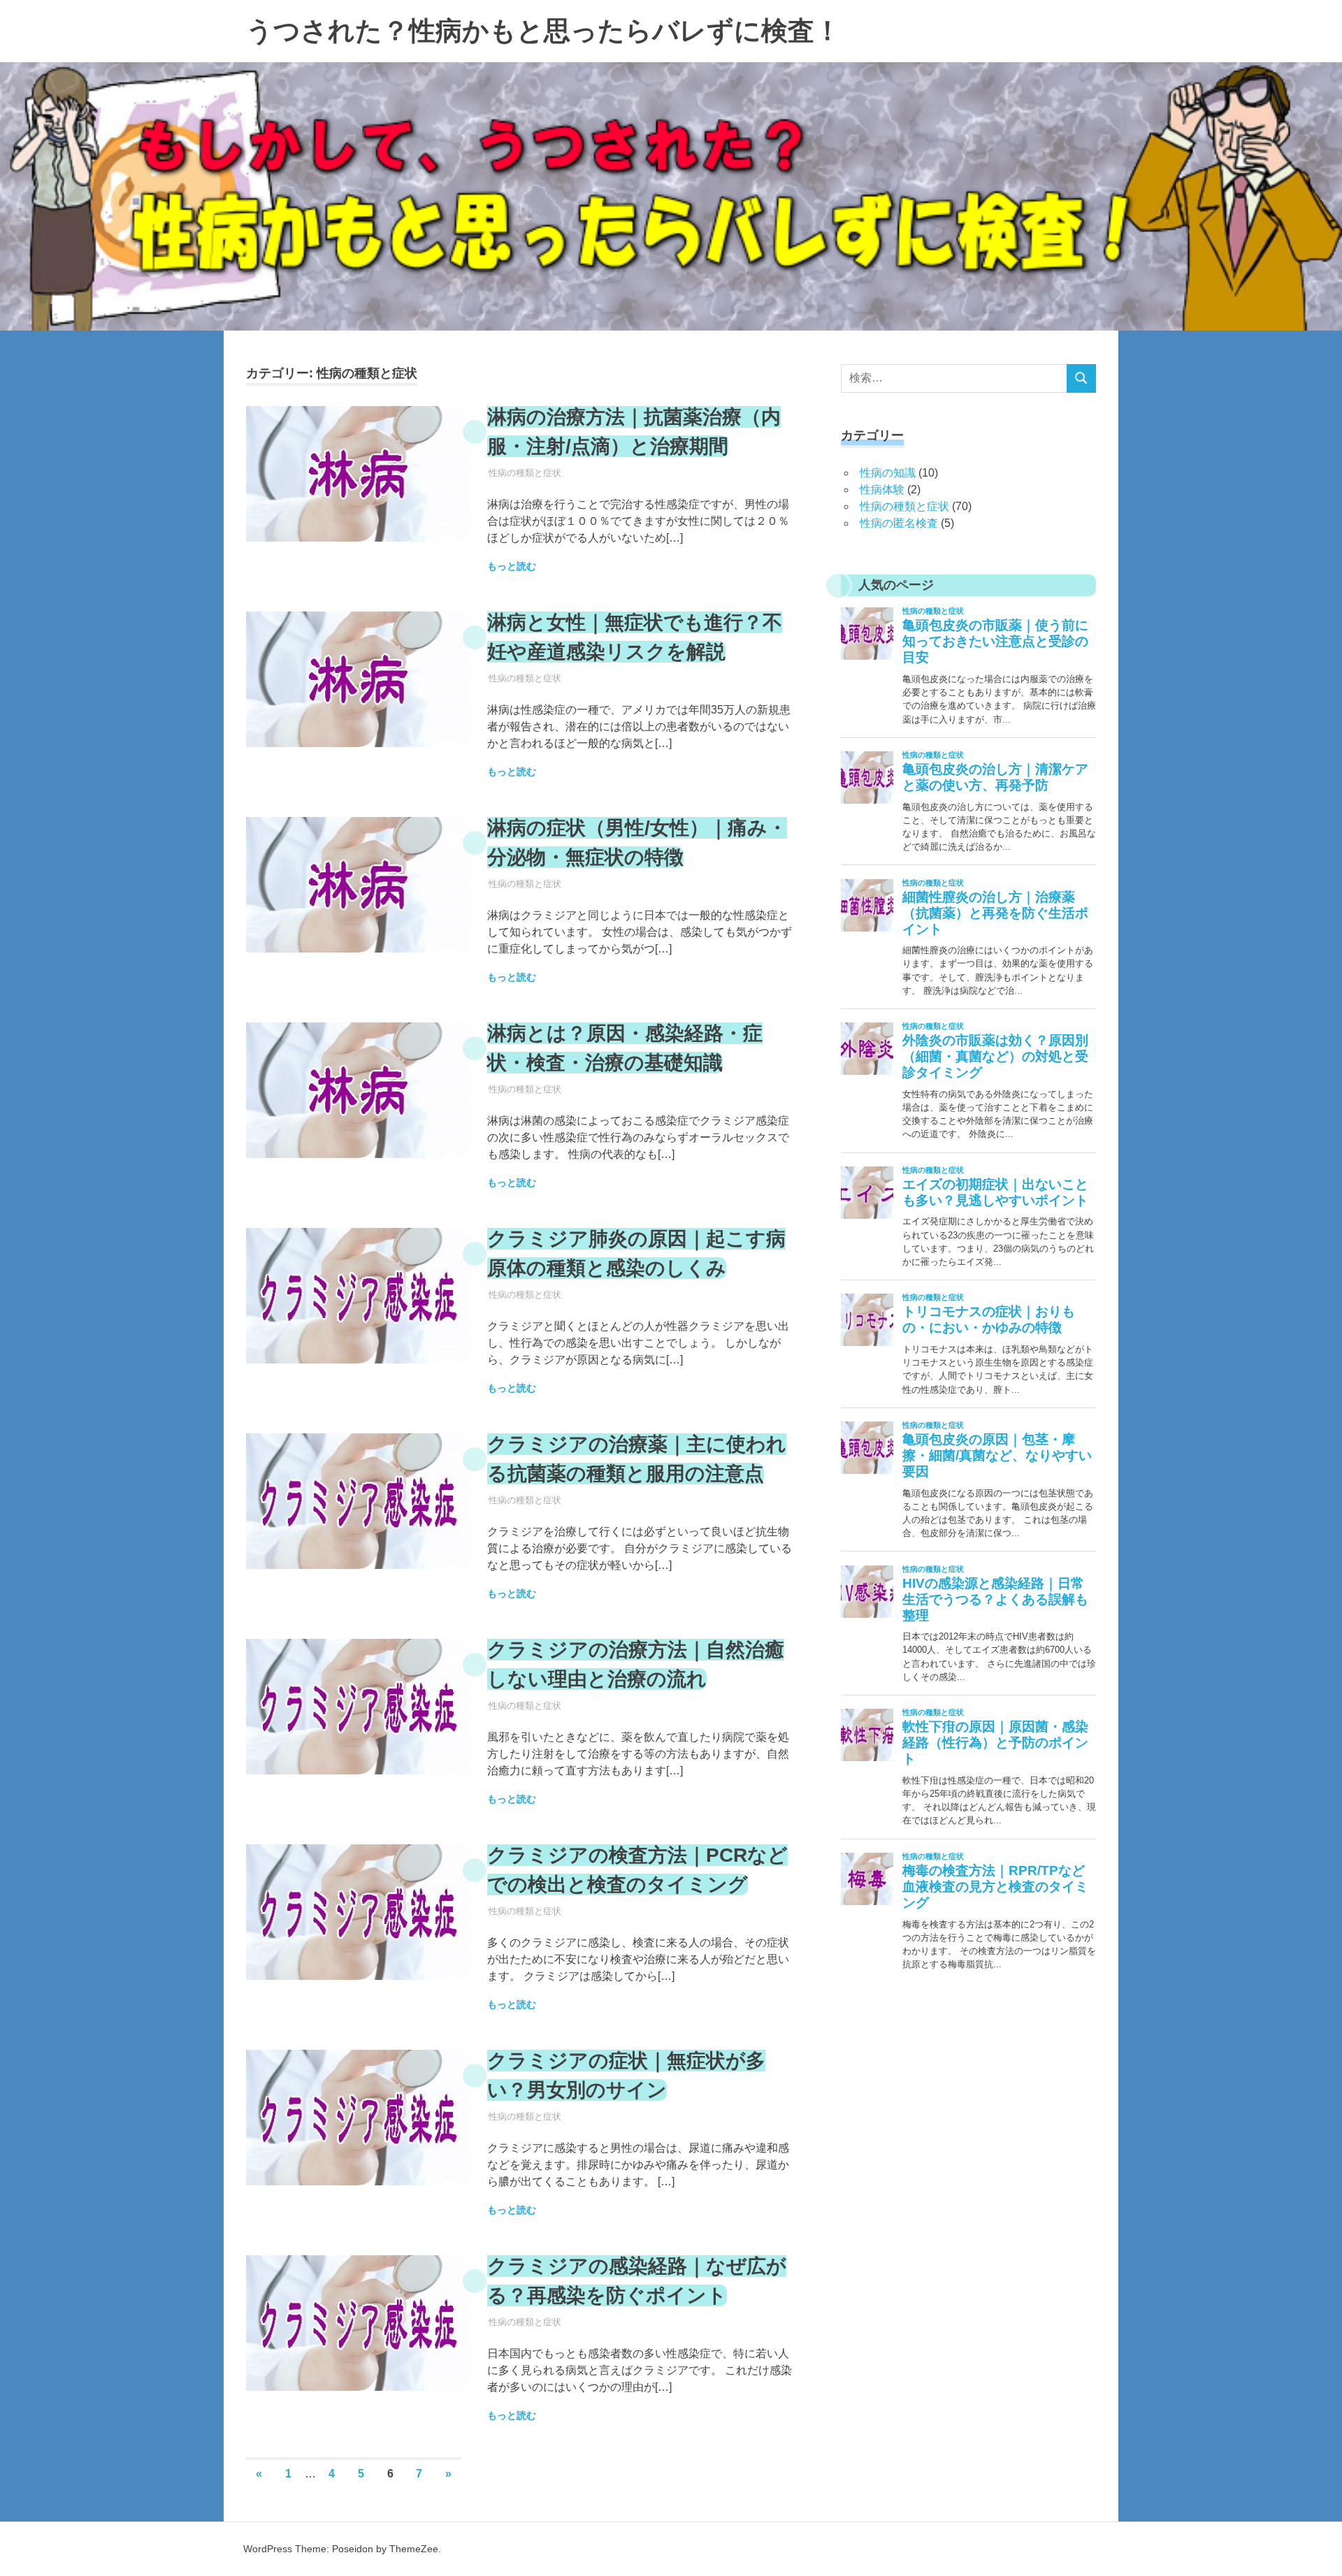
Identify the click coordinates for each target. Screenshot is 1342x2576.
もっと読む (512, 566)
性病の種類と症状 (525, 473)
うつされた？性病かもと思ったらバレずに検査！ (543, 31)
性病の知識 (888, 473)
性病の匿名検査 (899, 523)
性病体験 (882, 490)
